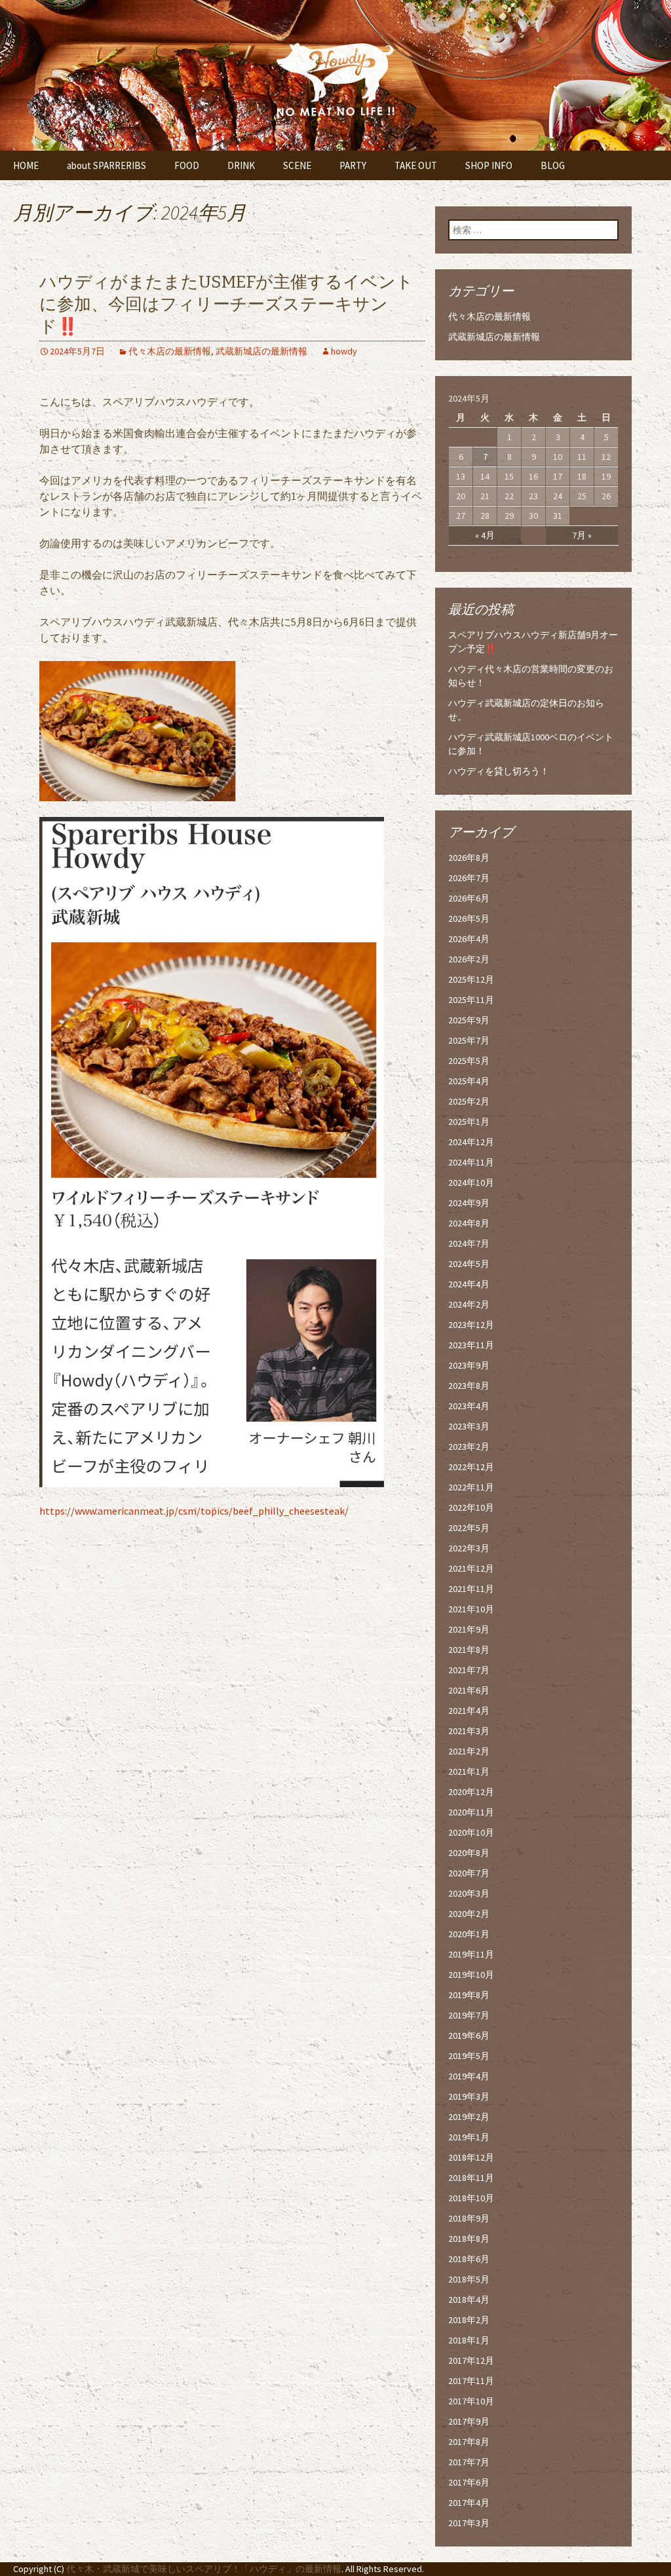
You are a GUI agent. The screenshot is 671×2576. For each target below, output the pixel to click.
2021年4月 (469, 1711)
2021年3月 (469, 1731)
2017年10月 (471, 2401)
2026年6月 (469, 898)
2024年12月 (471, 1142)
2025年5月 (469, 1061)
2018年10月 (471, 2198)
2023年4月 (469, 1406)
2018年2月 (469, 2320)
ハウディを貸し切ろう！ (499, 771)
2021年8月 (469, 1650)
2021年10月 (471, 1609)
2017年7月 (469, 2462)
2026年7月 (469, 878)
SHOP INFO (489, 165)
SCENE (297, 165)
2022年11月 (471, 1487)
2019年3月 (469, 2096)
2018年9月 (469, 2218)
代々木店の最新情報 (170, 351)
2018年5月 (469, 2279)
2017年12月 (471, 2360)
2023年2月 (469, 1447)
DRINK (241, 165)
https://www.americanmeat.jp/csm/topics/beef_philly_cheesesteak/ (194, 1511)
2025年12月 (471, 979)
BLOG (553, 165)
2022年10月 (471, 1507)
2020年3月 (469, 1893)
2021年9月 (469, 1629)
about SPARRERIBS (106, 165)
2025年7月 (469, 1040)
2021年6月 (469, 1690)
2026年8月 (469, 858)
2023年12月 (471, 1325)
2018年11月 (471, 2178)
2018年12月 (471, 2157)
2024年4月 (469, 1284)
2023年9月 (469, 1365)
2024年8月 (469, 1223)
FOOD (187, 165)
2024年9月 (469, 1203)
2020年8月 (469, 1853)
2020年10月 (471, 1832)
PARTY (353, 165)
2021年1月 (469, 1771)
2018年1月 (469, 2340)
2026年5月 (469, 919)
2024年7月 (469, 1243)
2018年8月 (469, 2239)
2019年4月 (469, 2076)
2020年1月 (469, 1934)
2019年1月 (469, 2137)
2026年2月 (469, 959)
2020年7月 (469, 1873)
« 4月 (485, 535)
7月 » (582, 535)
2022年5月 (469, 1528)
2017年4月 (469, 2503)
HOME (26, 165)
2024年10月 (471, 1183)
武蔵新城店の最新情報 (261, 351)
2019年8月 (469, 1995)
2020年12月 (471, 1792)
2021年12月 (471, 1568)
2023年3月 (469, 1426)
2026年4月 (469, 939)
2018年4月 (469, 2300)
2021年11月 (471, 1589)
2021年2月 (469, 1751)
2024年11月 (471, 1162)
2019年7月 (469, 2015)
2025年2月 (469, 1101)
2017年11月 (471, 2381)
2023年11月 (471, 1345)
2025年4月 (469, 1081)
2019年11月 (471, 1954)
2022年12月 (471, 1467)
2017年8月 (469, 2442)
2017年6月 (469, 2482)
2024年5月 (469, 1264)
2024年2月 (469, 1304)
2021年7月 (469, 1670)
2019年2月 (469, 2117)
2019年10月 (471, 1975)
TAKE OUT (416, 165)
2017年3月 (469, 2523)
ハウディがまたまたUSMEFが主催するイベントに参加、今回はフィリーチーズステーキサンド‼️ (226, 304)
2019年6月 (469, 2036)
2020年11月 (471, 1812)
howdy (344, 351)
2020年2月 (469, 1914)
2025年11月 (471, 1000)
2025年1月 (469, 1122)
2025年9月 (469, 1020)
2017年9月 (469, 2421)
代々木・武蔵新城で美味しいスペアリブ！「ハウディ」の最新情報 (204, 2569)
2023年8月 (469, 1386)
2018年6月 (469, 2259)
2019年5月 (469, 2056)
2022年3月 (469, 1548)
